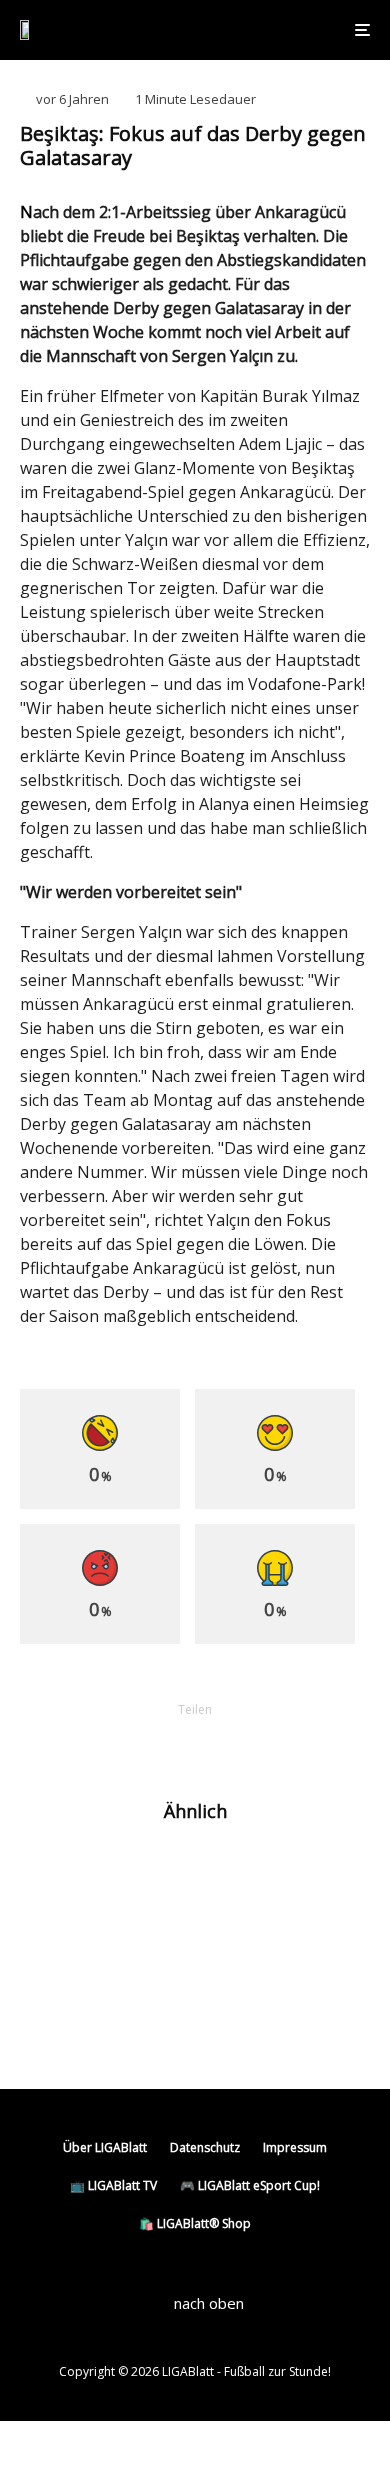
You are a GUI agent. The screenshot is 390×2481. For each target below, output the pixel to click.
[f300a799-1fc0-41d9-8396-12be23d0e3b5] (52, 2025)
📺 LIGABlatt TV (113, 2185)
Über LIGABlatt (105, 2147)
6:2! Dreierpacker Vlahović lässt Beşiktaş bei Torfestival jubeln (212, 1874)
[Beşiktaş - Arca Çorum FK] (52, 1874)
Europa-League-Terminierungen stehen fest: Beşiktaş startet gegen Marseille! (227, 1950)
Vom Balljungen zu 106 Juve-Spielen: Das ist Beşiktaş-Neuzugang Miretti (228, 2025)
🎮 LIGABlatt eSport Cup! (250, 2185)
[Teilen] (91, 1743)
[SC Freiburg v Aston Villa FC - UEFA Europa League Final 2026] (52, 1941)
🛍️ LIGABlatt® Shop (195, 2223)
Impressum (295, 2147)
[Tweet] (143, 1743)
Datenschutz (205, 2147)
